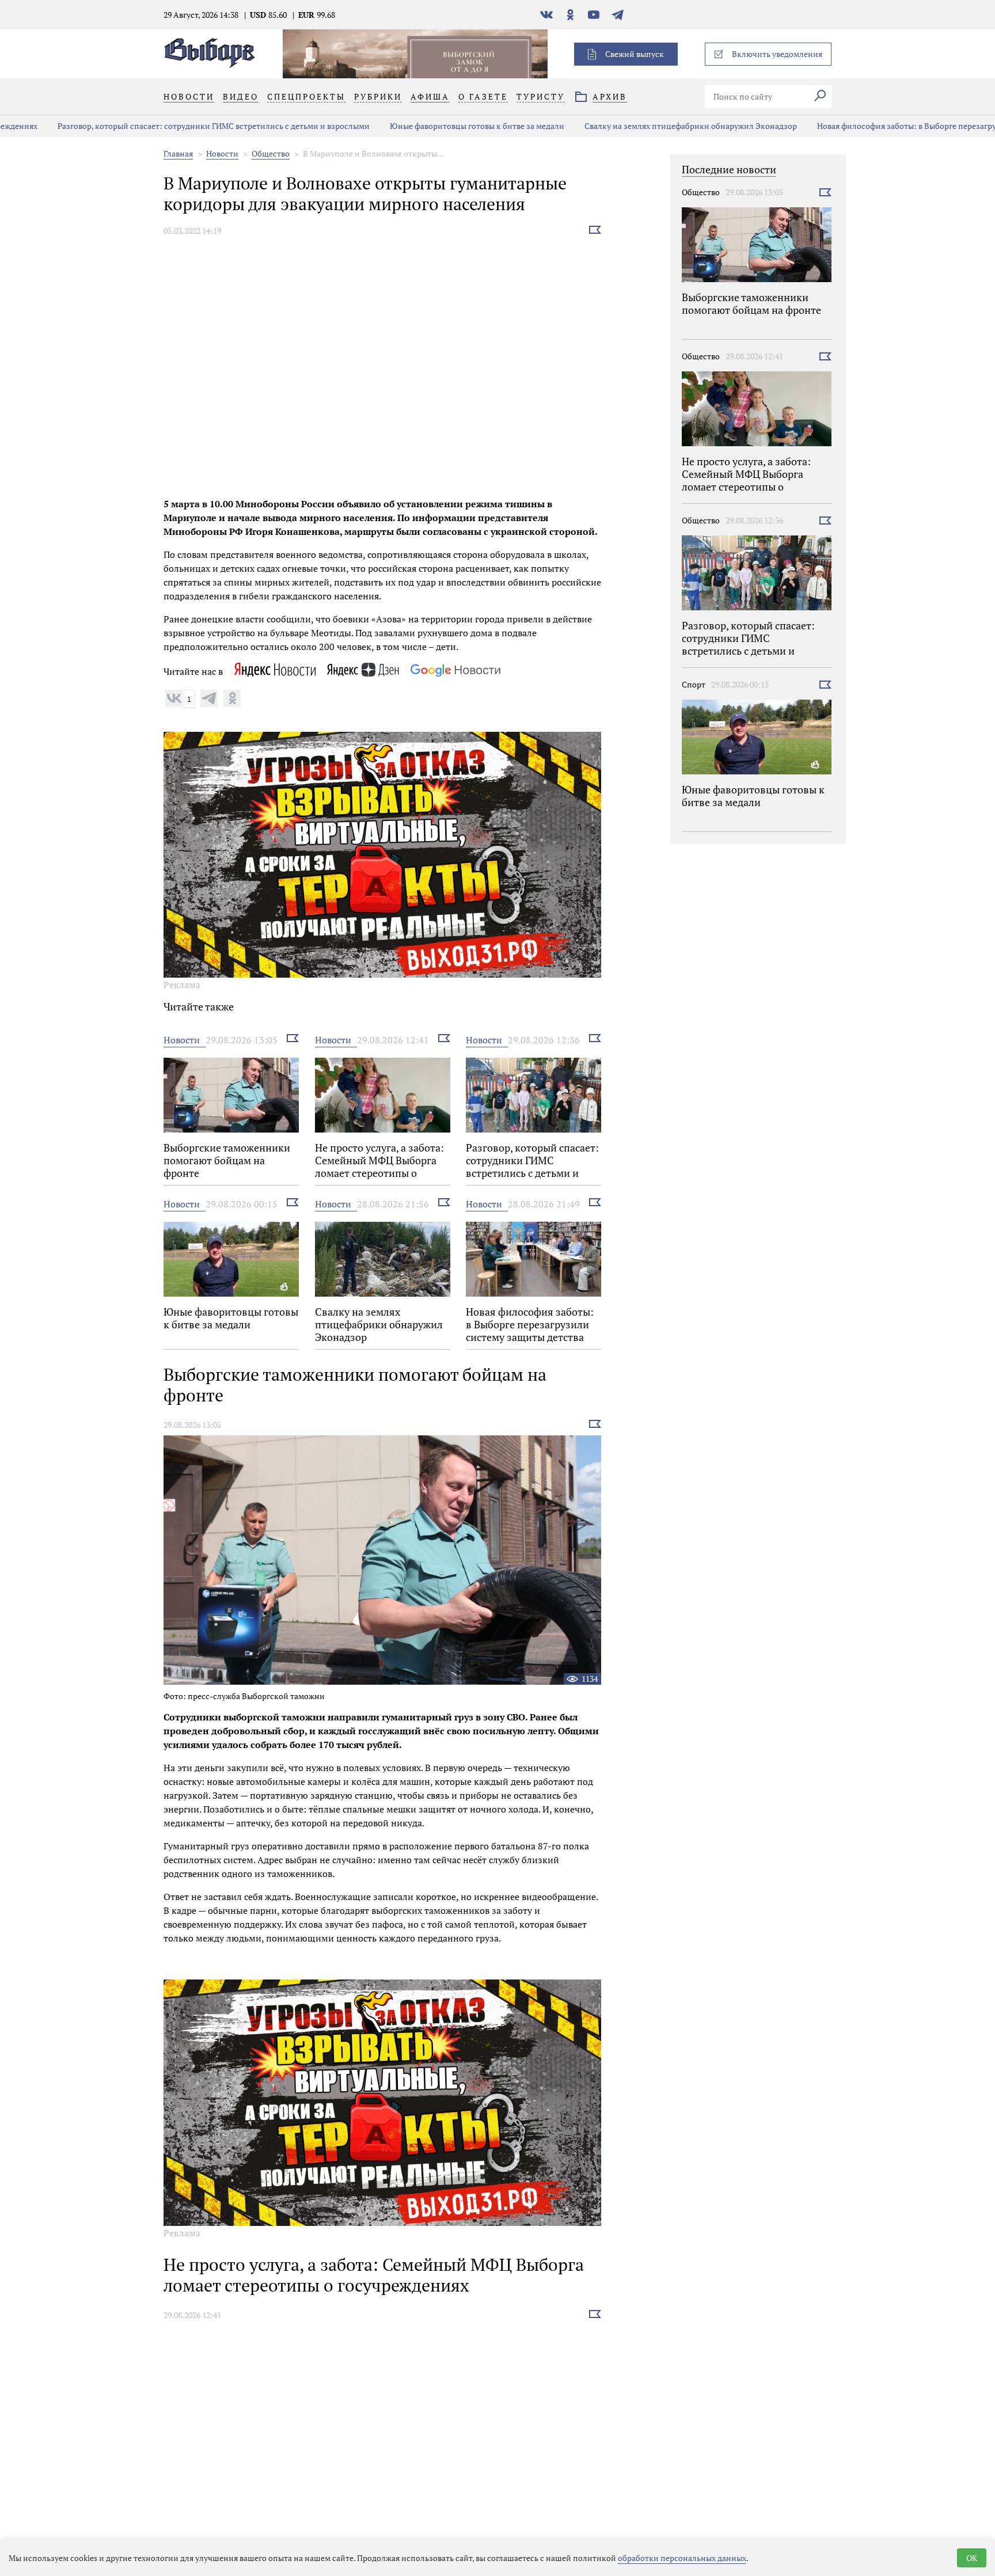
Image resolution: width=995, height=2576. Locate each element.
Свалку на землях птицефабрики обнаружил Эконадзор (643, 126)
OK (972, 2558)
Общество (271, 153)
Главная (178, 153)
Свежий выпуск (635, 54)
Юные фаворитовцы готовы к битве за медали (429, 126)
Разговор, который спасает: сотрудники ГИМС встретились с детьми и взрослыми (166, 126)
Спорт (694, 684)
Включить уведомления (777, 54)
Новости (222, 153)
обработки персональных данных (682, 2558)
